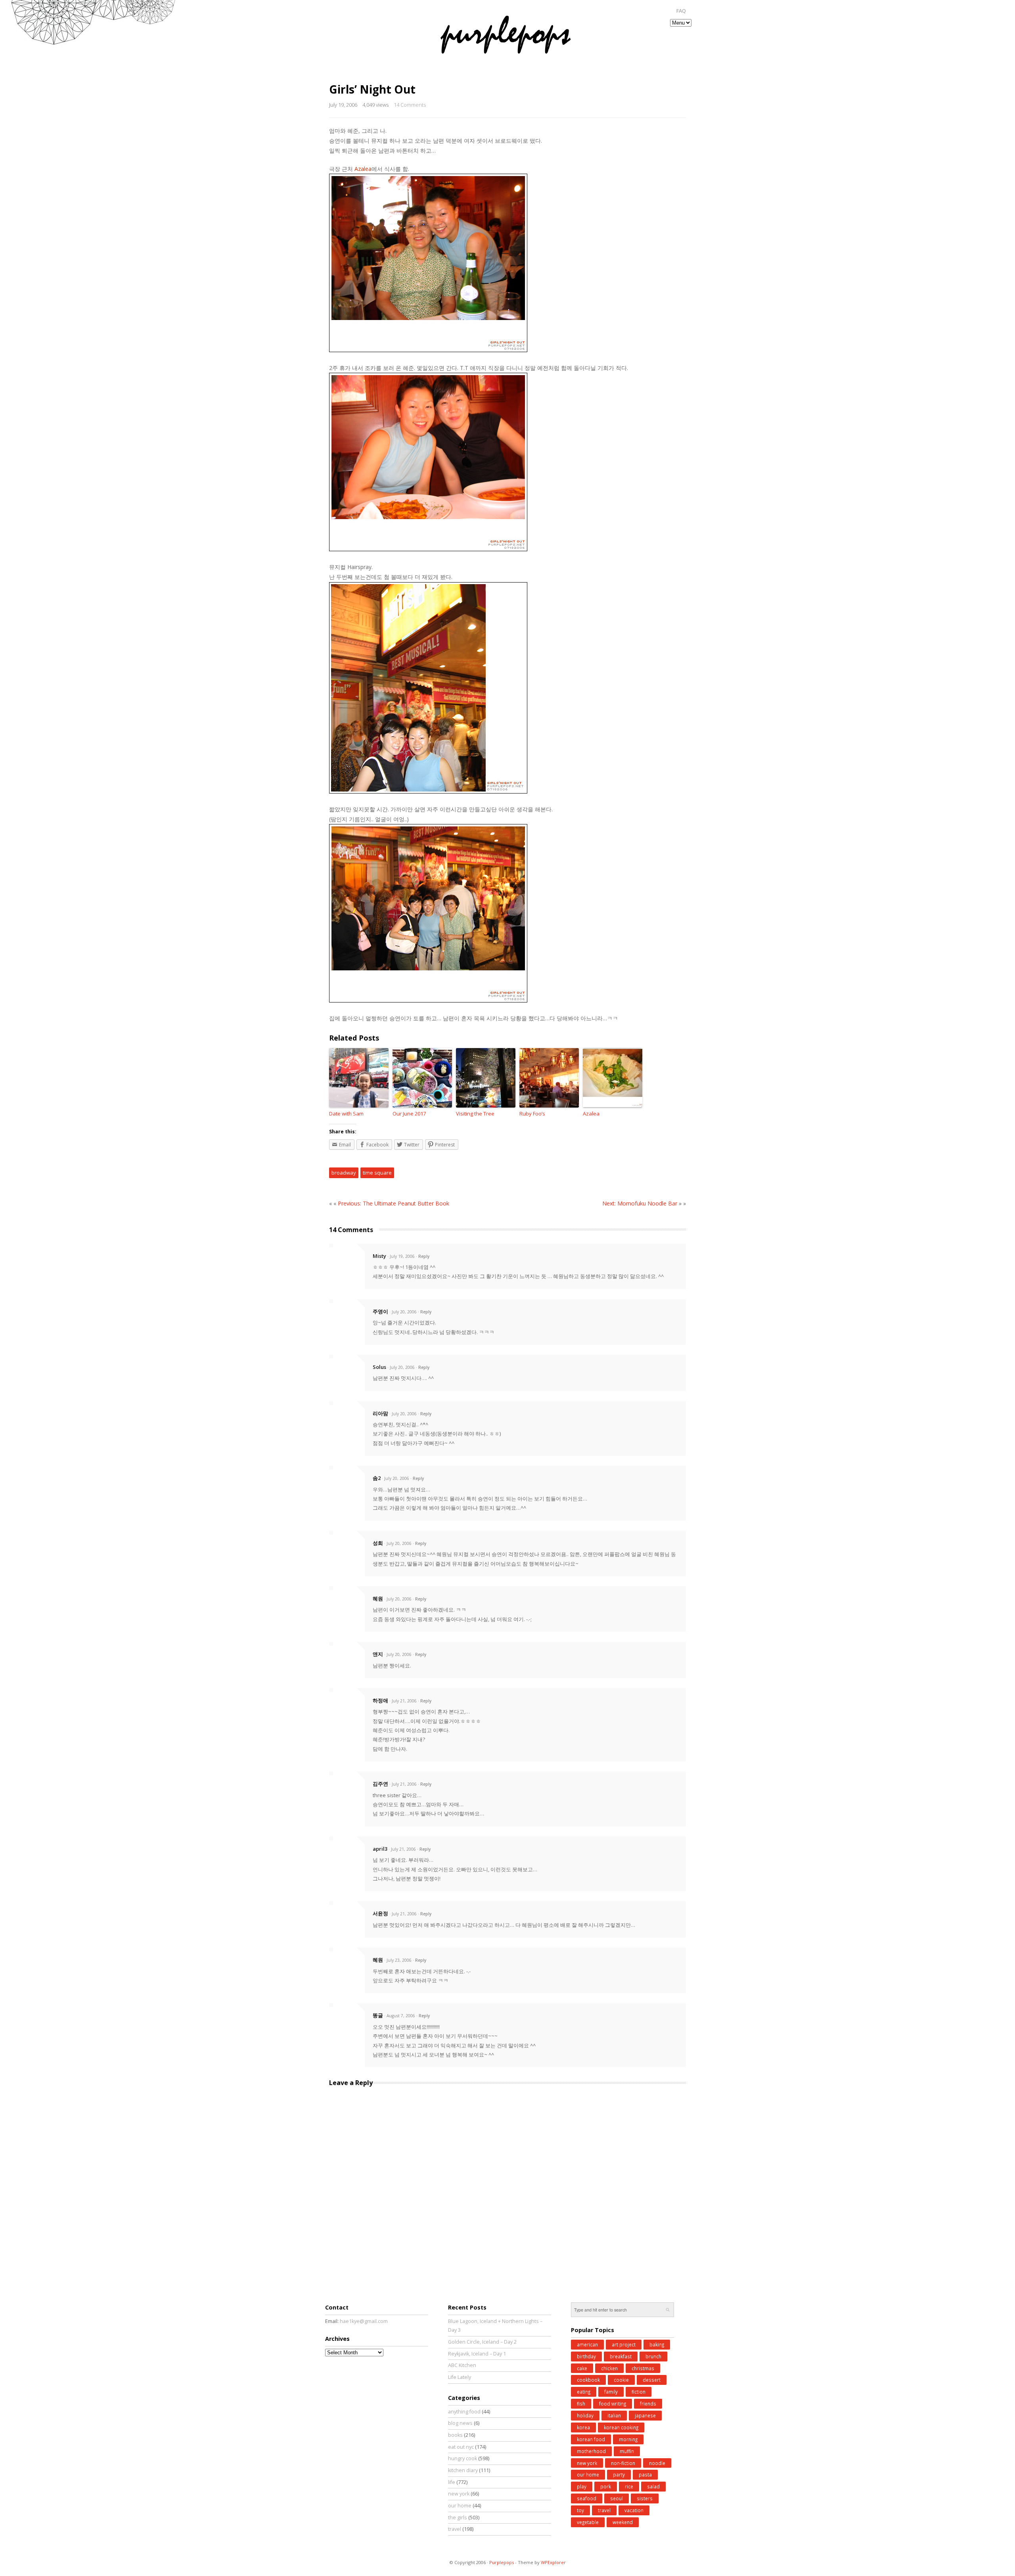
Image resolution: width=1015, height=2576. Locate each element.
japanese (645, 2415)
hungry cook (462, 2458)
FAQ (681, 11)
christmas (643, 2368)
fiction (639, 2392)
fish (581, 2403)
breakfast (621, 2356)
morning (628, 2439)
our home (460, 2506)
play (582, 2486)
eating (584, 2392)
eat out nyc (461, 2447)
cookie (621, 2380)
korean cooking (621, 2427)
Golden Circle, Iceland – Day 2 (482, 2342)
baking (657, 2344)
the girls (458, 2518)
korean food (591, 2439)
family (611, 2392)
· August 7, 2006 (400, 2016)
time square (377, 1173)
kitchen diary (463, 2470)
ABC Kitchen (462, 2365)
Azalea (591, 1114)
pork (606, 2486)
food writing (613, 2403)
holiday (585, 2415)
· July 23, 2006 (398, 1960)
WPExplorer (553, 2562)
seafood (587, 2498)
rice (629, 2486)
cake (582, 2368)
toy (580, 2510)
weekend (623, 2522)
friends (648, 2403)
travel (455, 2529)
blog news (460, 2423)
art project (624, 2344)
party (619, 2474)
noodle (657, 2463)
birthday (586, 2356)
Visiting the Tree (475, 1114)
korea (583, 2427)
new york (459, 2494)
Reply (424, 1256)
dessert (652, 2380)
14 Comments (410, 105)
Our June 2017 (409, 1114)
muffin (627, 2451)
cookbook (588, 2380)
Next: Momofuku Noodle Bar (640, 1203)
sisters (645, 2498)
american (587, 2344)
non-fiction (623, 2463)
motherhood (591, 2451)
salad (653, 2486)
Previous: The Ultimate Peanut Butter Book (394, 1203)
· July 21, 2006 (403, 1701)
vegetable (588, 2522)
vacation (634, 2510)
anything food (464, 2412)
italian (614, 2415)
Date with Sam (346, 1114)
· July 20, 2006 (403, 1312)
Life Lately (460, 2377)
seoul (617, 2498)
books (455, 2435)
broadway (344, 1173)
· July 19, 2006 (401, 1256)
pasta (645, 2474)
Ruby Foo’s (532, 1114)
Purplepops (502, 2562)
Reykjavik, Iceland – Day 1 (477, 2354)
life (452, 2482)
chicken (609, 2368)
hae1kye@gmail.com (364, 2321)
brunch (653, 2356)
